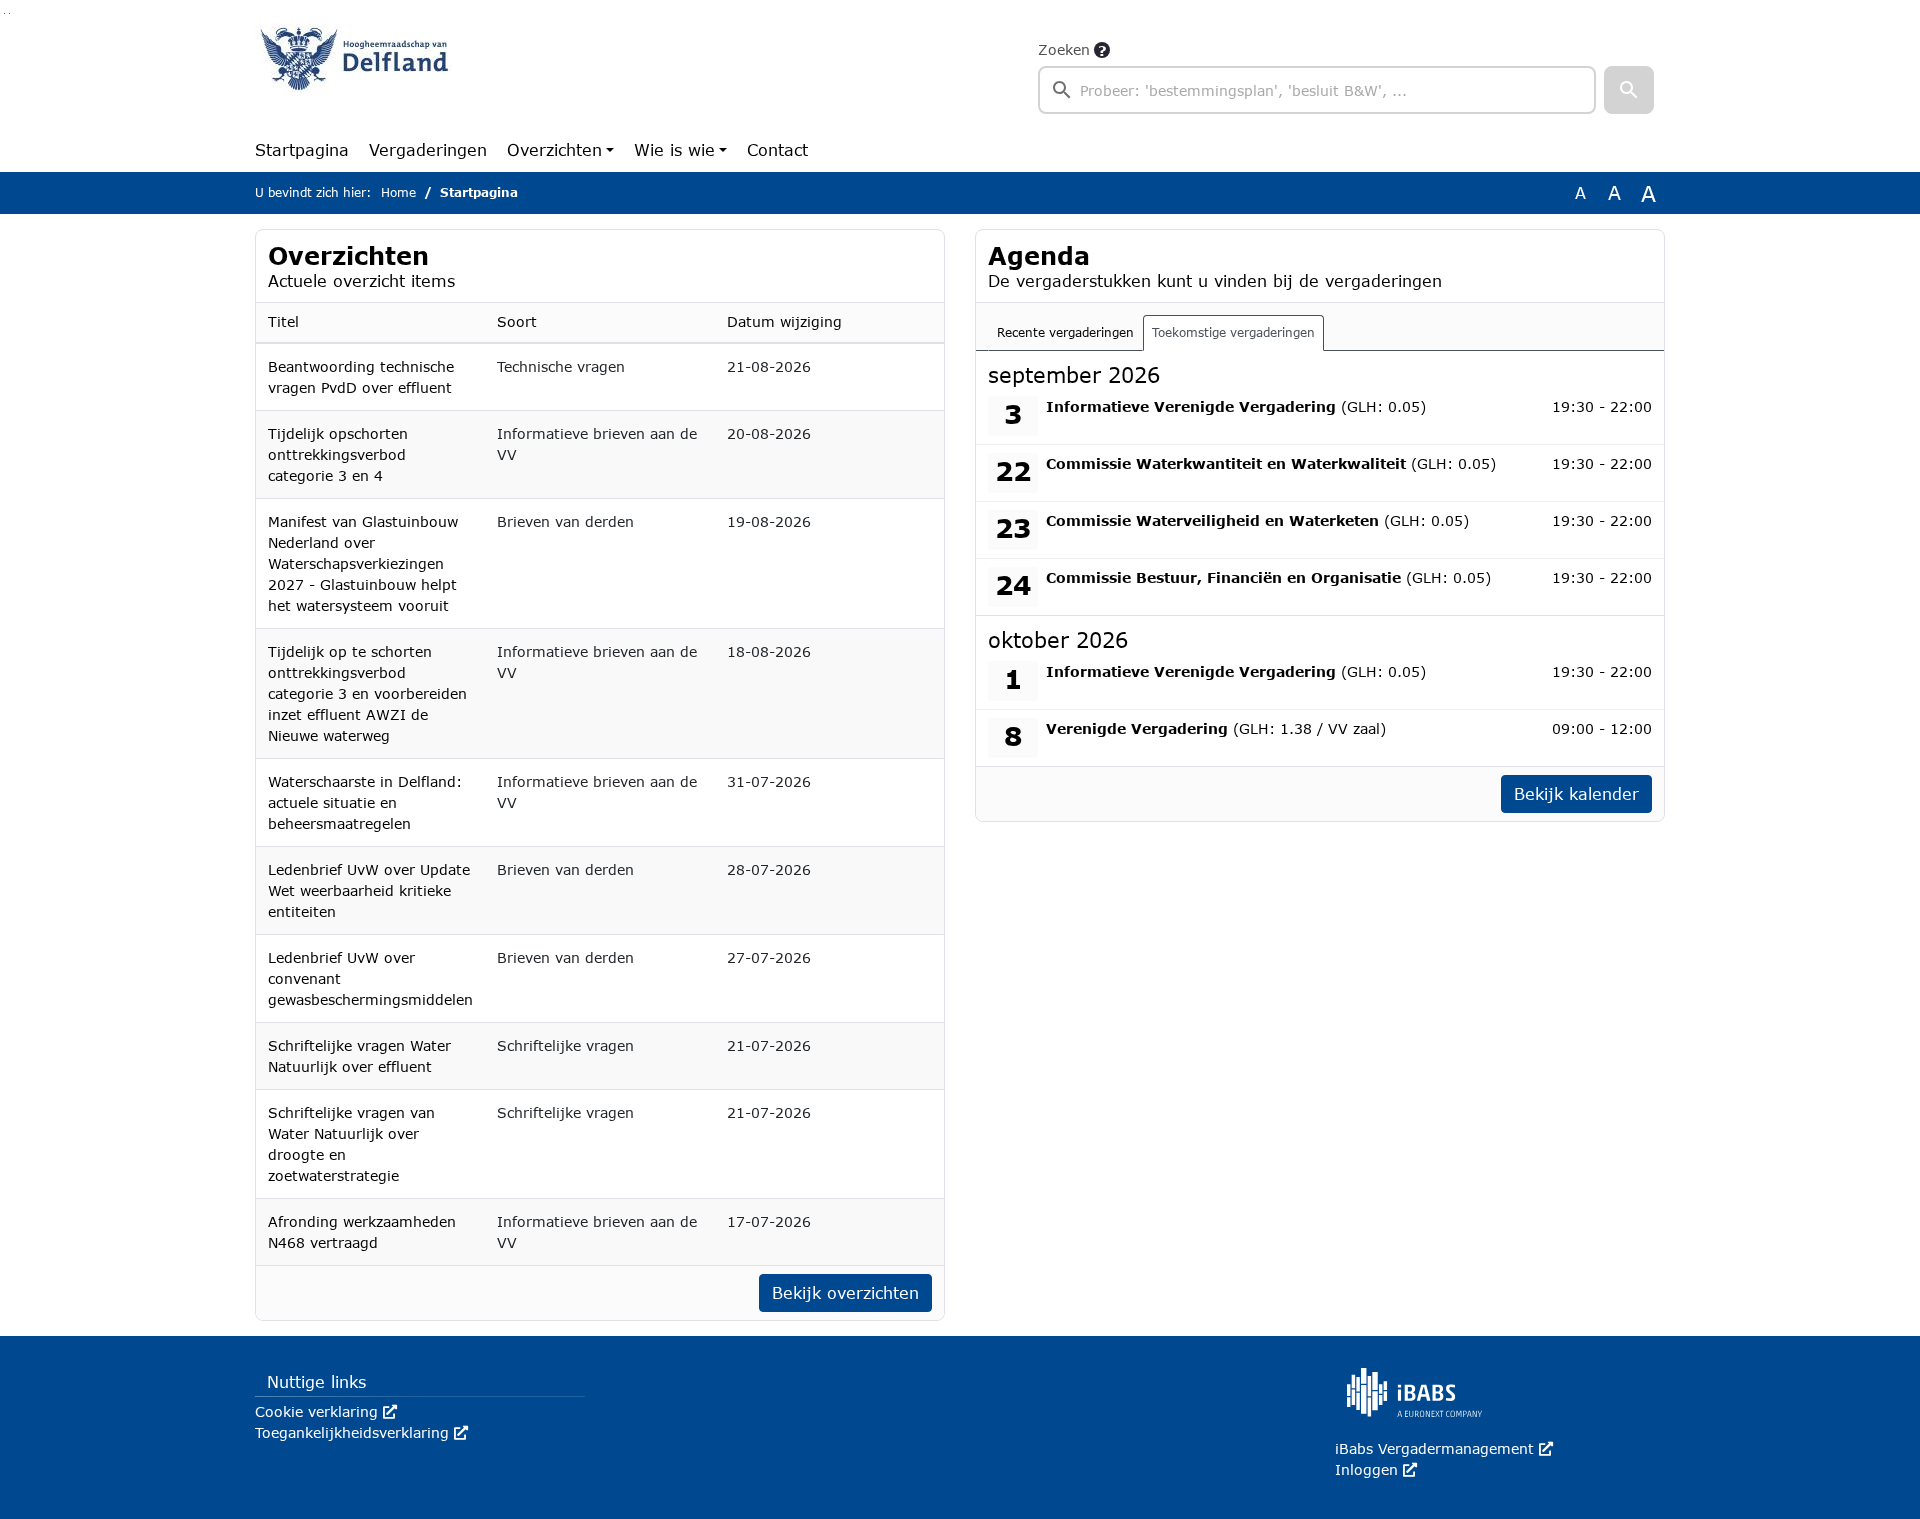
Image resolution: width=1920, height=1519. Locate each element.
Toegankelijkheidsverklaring (361, 1432)
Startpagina (302, 149)
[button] (1629, 90)
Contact (777, 149)
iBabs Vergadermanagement (1444, 1448)
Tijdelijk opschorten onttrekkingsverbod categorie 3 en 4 (338, 454)
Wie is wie (674, 149)
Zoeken (1064, 49)
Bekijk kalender (1576, 793)
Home (398, 192)
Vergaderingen (428, 149)
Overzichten (554, 149)
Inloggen (1376, 1469)
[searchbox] (1317, 90)
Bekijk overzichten (845, 1292)
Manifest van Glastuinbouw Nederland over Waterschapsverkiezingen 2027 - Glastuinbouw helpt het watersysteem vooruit (363, 563)
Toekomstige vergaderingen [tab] (1233, 332)
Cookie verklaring (326, 1411)
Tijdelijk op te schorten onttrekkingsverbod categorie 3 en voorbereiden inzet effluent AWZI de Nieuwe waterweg (367, 693)
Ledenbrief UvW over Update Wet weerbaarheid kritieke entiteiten (369, 890)
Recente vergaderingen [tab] (1065, 332)
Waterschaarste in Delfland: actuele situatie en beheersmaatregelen (365, 802)
